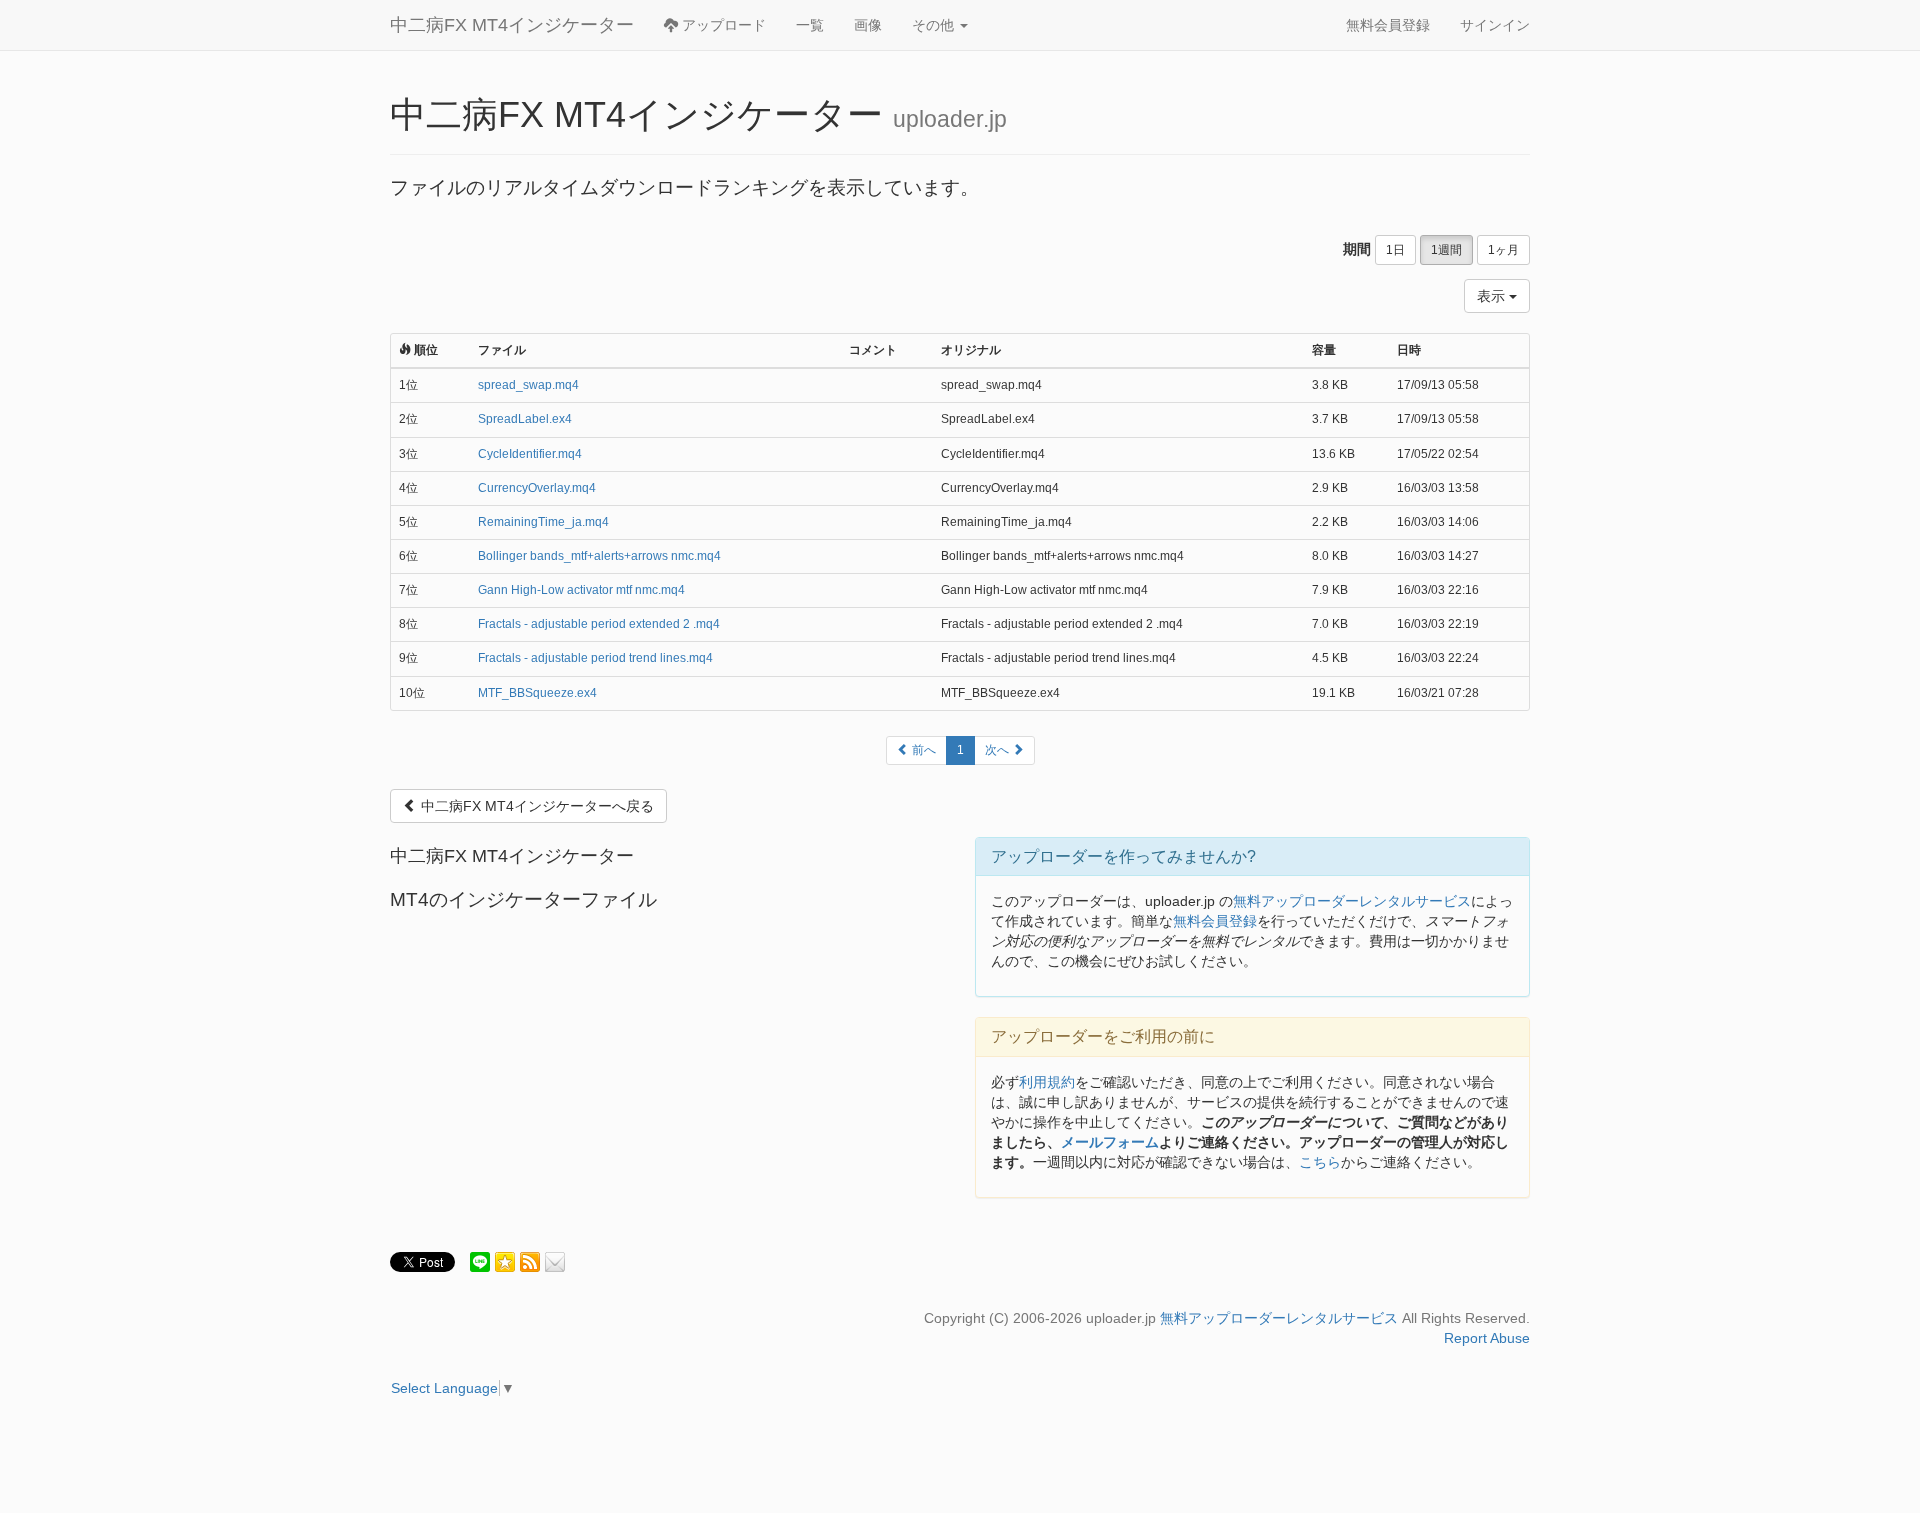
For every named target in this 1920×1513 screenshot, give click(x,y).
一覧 (810, 25)
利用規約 (1047, 1082)
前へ (922, 750)
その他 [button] (935, 25)
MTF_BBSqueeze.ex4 (537, 693)
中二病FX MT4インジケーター (512, 25)
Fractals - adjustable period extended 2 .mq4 (599, 624)
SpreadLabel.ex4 (525, 419)
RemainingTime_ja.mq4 (543, 522)
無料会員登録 (1388, 25)
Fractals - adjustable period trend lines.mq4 (595, 658)
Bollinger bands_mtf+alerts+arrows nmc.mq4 (599, 556)
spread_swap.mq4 (528, 385)
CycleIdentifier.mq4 (530, 454)
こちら (1320, 1162)
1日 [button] (1395, 250)
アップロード (722, 25)
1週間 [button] (1446, 250)
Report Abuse (1487, 1338)
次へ (998, 750)
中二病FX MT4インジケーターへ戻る (535, 806)
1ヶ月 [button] (1503, 250)
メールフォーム (1110, 1142)
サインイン (1495, 25)
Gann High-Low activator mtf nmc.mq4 (581, 590)
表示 (1493, 296)
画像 (868, 25)
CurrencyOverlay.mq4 (537, 488)
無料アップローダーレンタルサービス (1352, 901)
